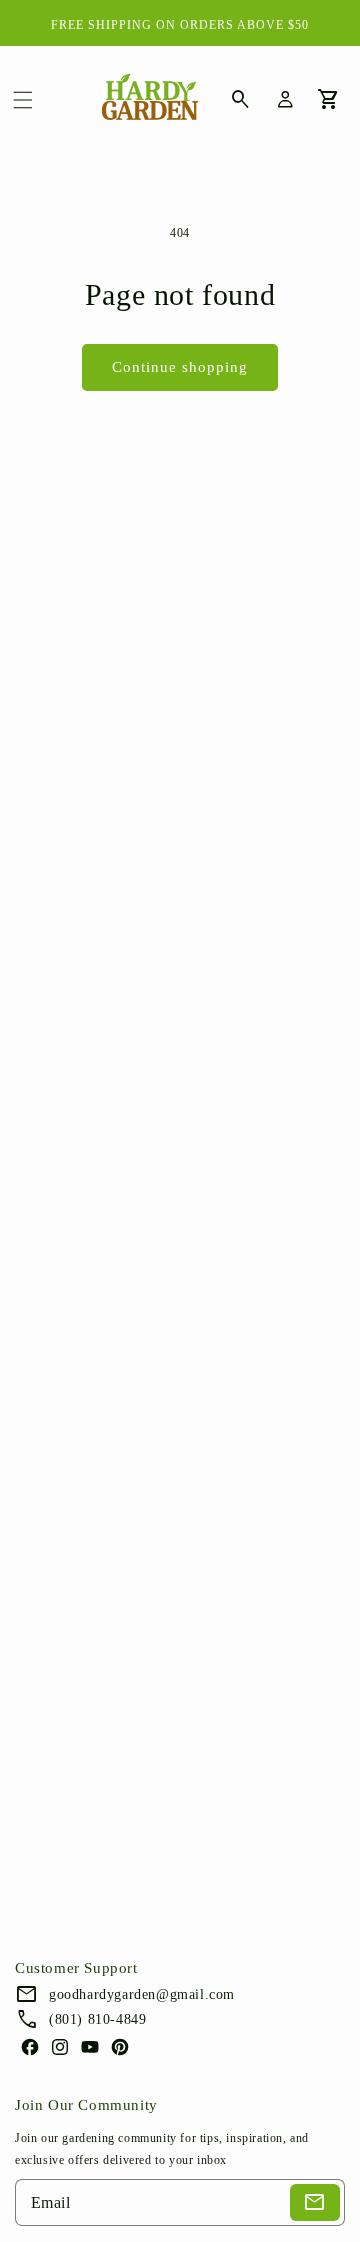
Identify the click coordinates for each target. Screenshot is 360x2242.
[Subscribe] (315, 2202)
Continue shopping (180, 367)
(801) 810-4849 (97, 2019)
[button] (23, 100)
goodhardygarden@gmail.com (142, 1994)
